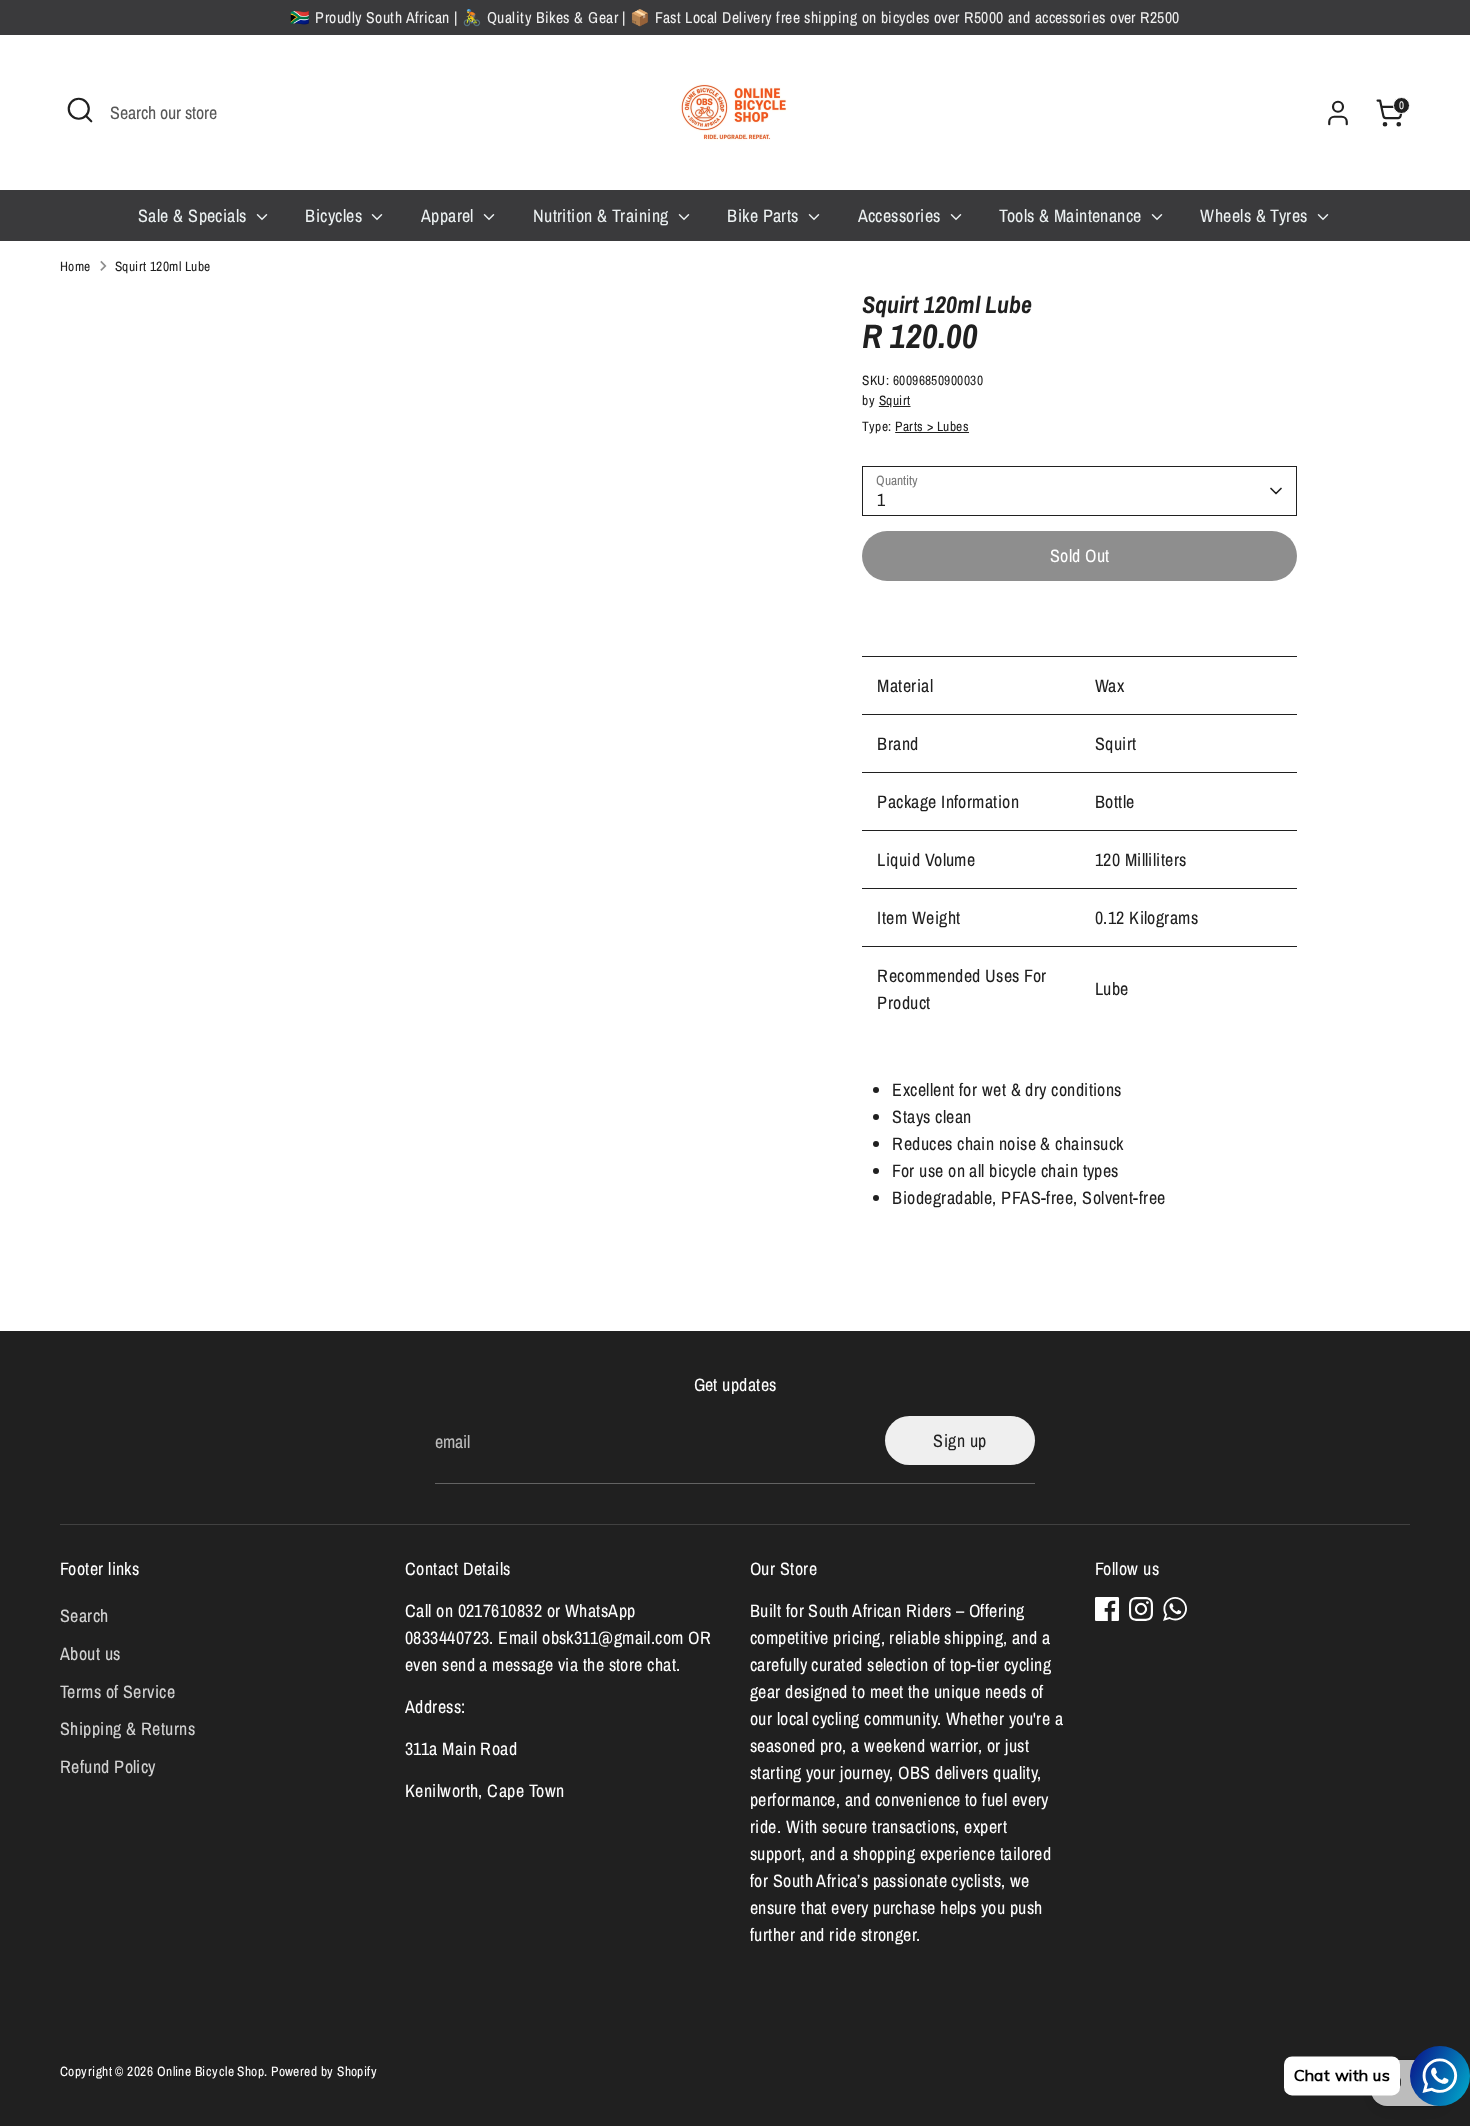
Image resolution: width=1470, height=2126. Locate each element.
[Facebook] (1107, 1609)
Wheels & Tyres (1256, 215)
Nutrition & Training (603, 215)
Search (84, 1615)
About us (90, 1653)
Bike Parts (765, 215)
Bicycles (335, 215)
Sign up (959, 1440)
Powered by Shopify (324, 2071)
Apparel (450, 215)
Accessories (901, 215)
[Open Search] (80, 110)
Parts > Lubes (932, 426)
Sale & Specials (194, 215)
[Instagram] (1141, 1609)
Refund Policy (108, 1766)
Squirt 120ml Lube (163, 266)
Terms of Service (117, 1691)
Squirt (895, 400)
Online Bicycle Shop (211, 2071)
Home (75, 266)
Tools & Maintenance (1072, 215)
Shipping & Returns (127, 1728)
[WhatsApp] (1175, 1609)
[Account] (1338, 113)
